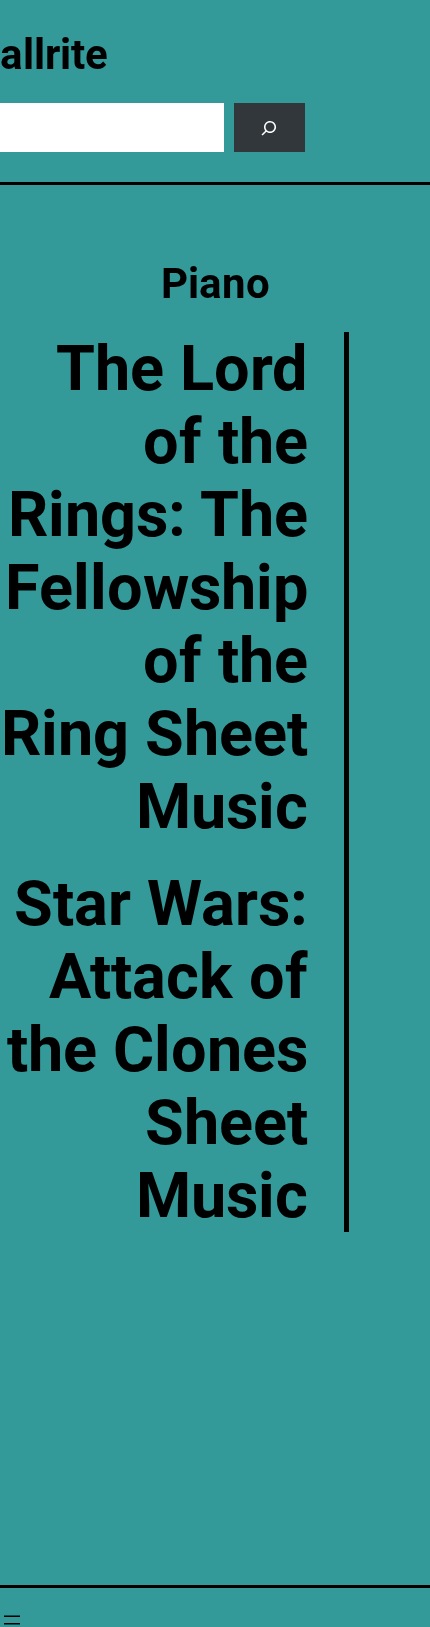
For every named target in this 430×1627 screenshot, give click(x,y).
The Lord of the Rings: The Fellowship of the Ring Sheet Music (154, 587)
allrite (54, 54)
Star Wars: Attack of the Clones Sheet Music (157, 1049)
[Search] (269, 127)
